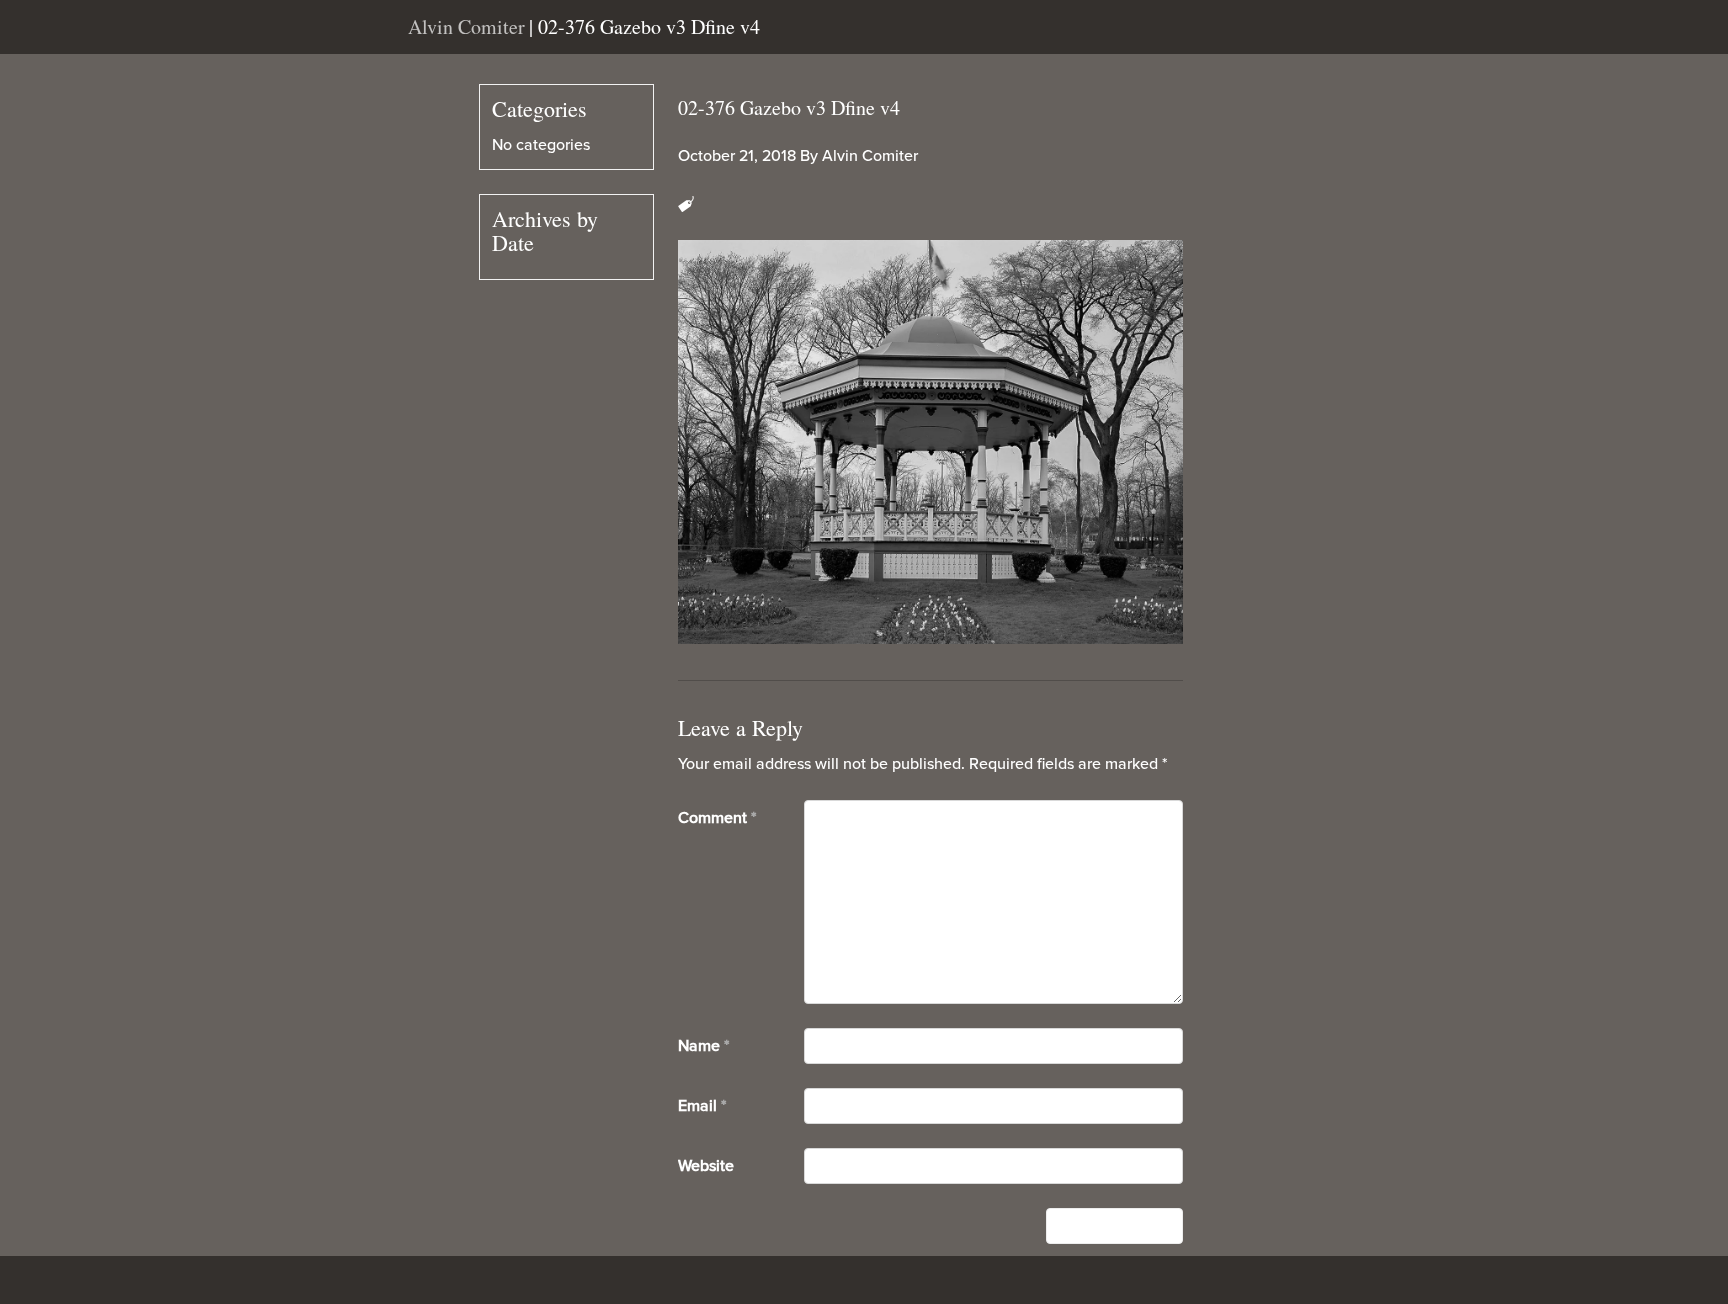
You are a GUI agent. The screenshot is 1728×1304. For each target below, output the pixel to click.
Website (706, 1166)
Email (702, 1106)
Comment (717, 818)
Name (703, 1046)
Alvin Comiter (870, 156)
